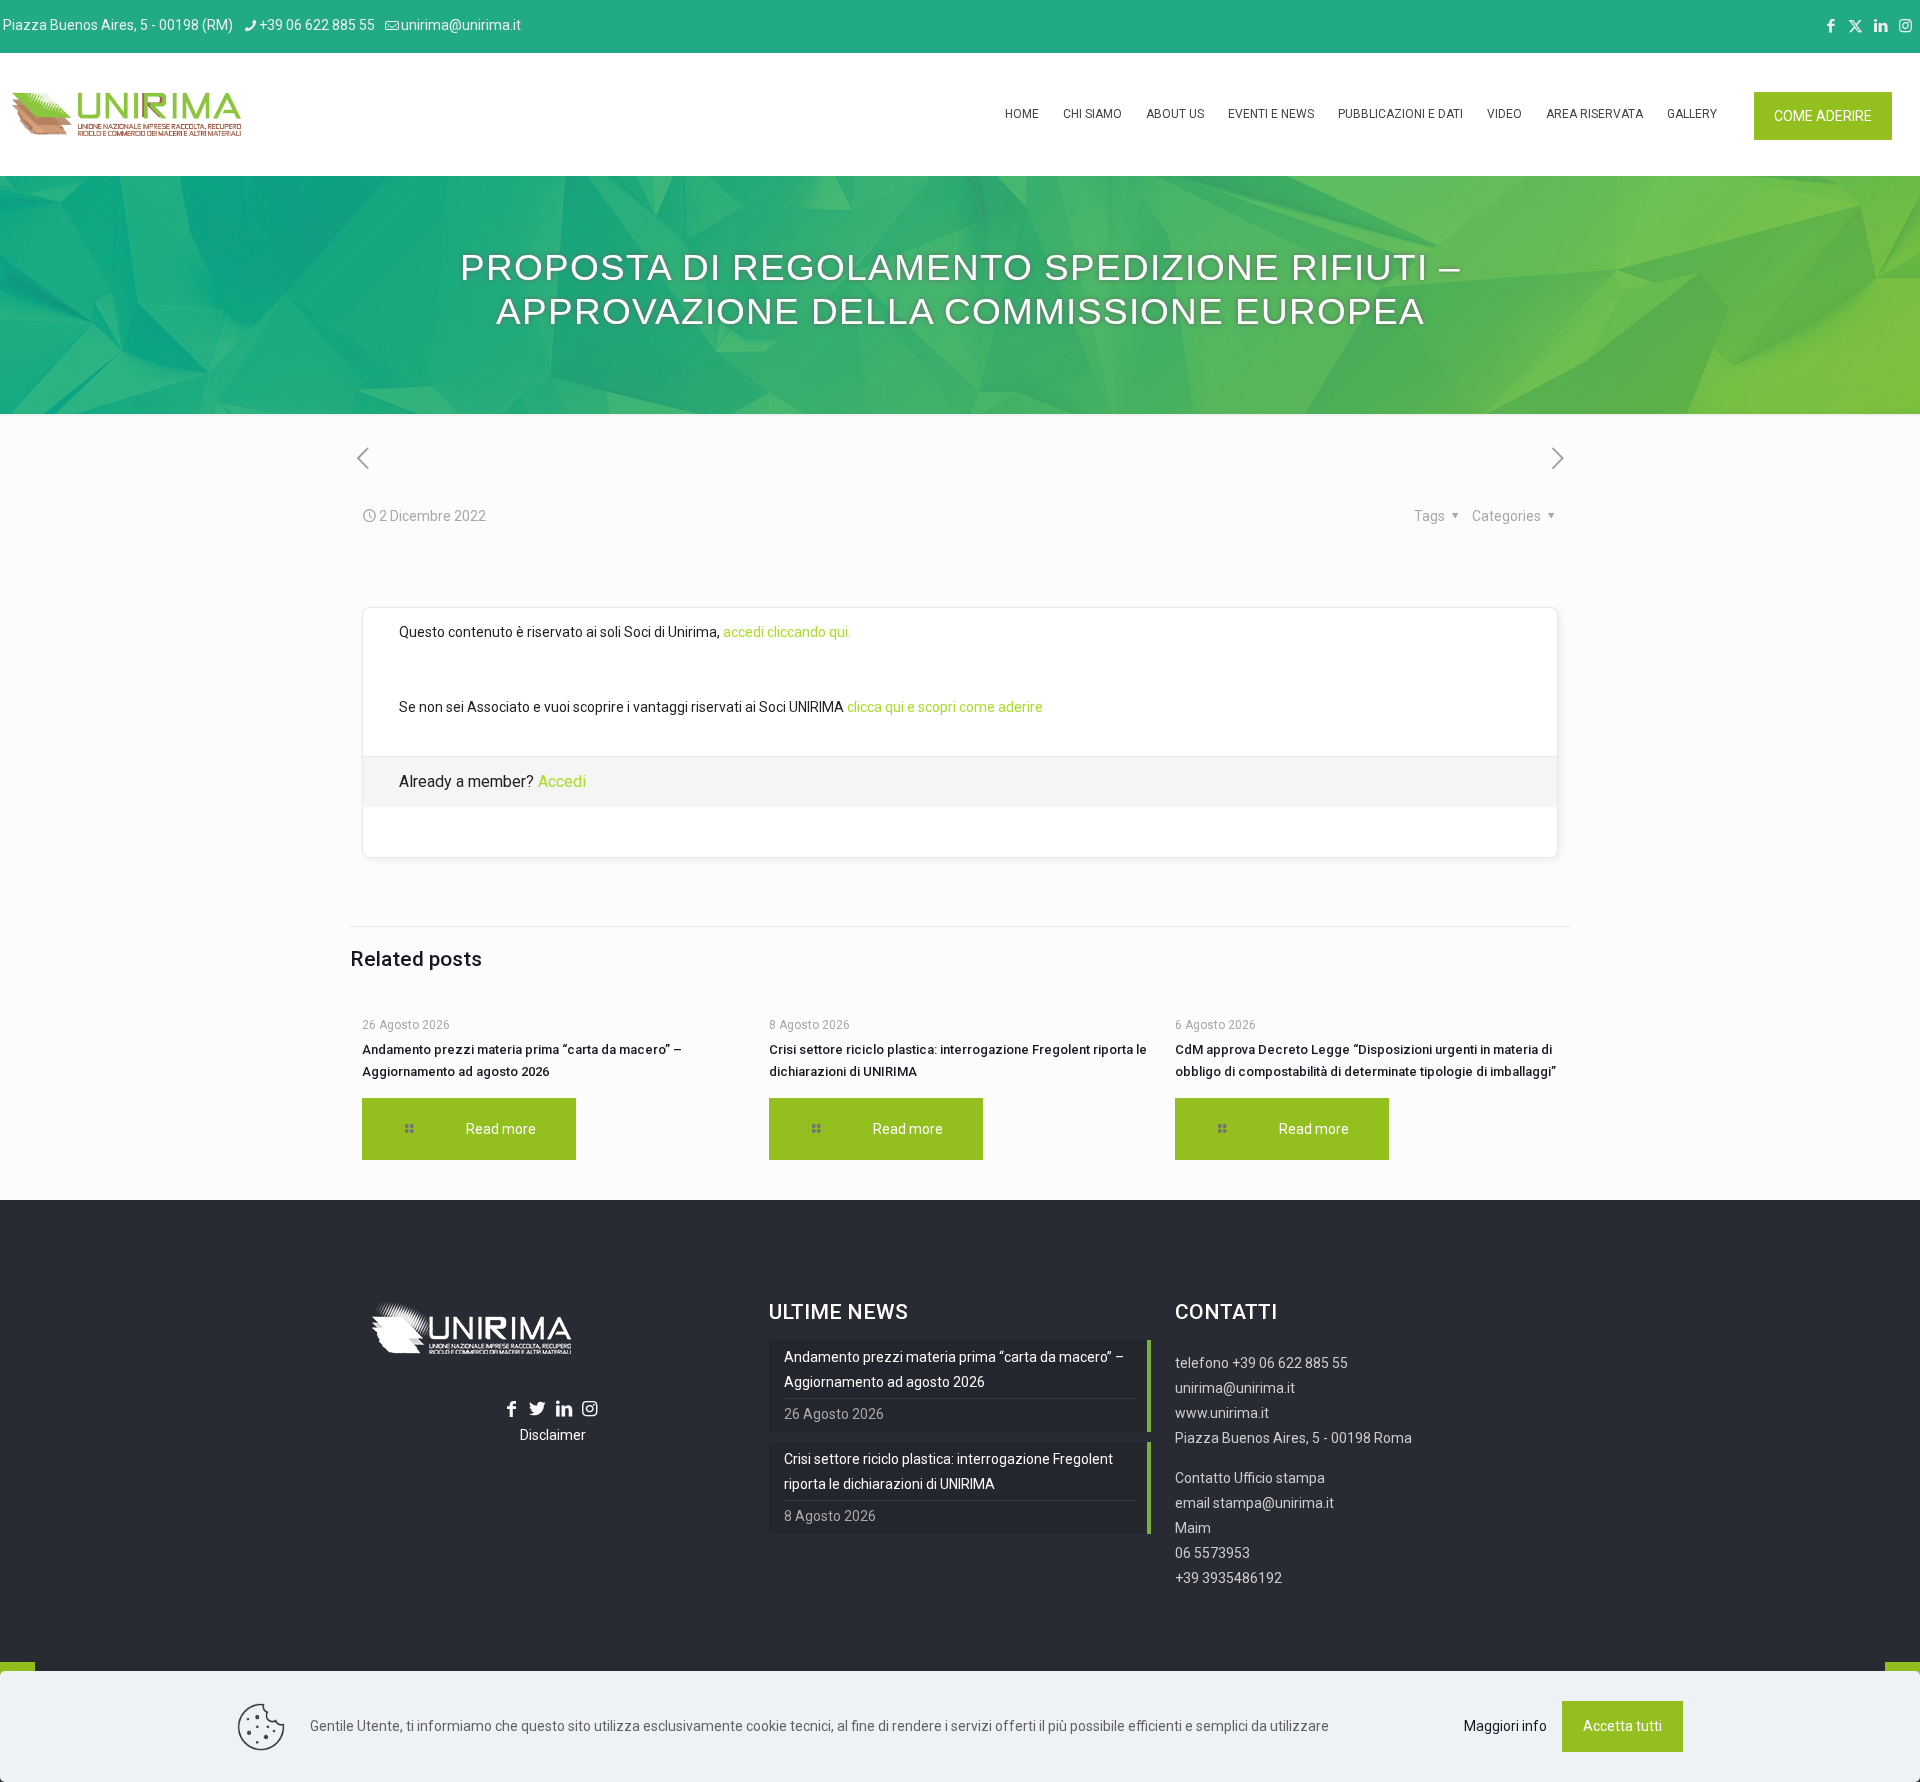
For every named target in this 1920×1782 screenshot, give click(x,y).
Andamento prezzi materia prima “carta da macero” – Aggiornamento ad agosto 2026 (954, 1369)
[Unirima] (126, 114)
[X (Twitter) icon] (1855, 26)
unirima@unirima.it (461, 25)
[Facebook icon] (1830, 26)
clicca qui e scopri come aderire (945, 707)
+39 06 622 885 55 (317, 25)
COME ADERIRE (1823, 116)
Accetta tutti (1622, 1726)
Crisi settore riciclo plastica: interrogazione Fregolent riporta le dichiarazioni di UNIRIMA (948, 1471)
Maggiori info (1505, 1726)
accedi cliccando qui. (787, 632)
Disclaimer (553, 1435)
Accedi (562, 781)
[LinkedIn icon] (1880, 26)
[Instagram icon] (1905, 26)
